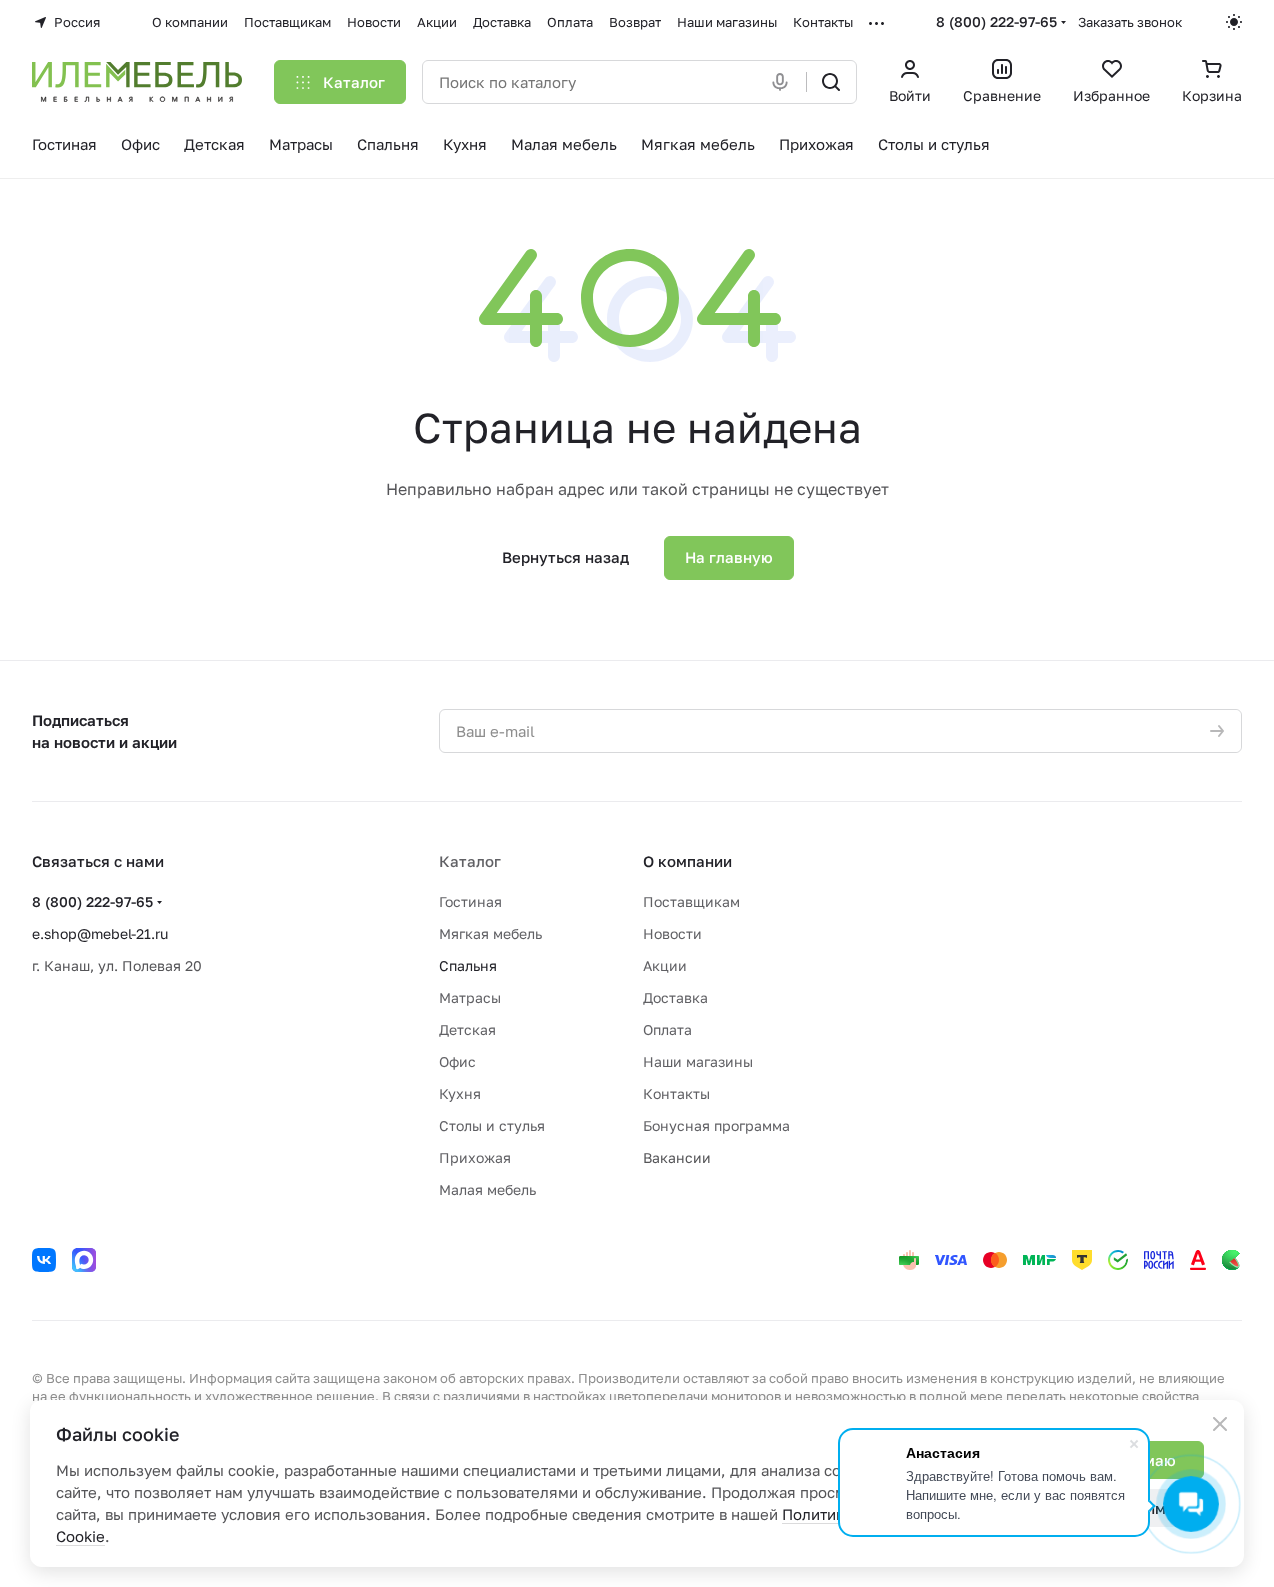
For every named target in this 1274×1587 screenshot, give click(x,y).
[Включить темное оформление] (1234, 22)
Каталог (470, 861)
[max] (84, 1260)
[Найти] (831, 82)
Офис (457, 1061)
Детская (467, 1029)
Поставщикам (691, 901)
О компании (687, 861)
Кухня (460, 1093)
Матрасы (470, 997)
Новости (672, 933)
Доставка (675, 997)
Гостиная (470, 901)
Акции (665, 965)
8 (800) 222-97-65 (996, 21)
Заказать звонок (1130, 22)
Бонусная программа (716, 1125)
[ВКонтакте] (44, 1260)
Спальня (468, 965)
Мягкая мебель (490, 933)
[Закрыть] (1220, 1424)
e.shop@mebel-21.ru (100, 933)
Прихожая (475, 1157)
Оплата (667, 1029)
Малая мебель (487, 1189)
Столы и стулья (492, 1125)
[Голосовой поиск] (784, 82)
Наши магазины (698, 1061)
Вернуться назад (565, 557)
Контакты (676, 1093)
